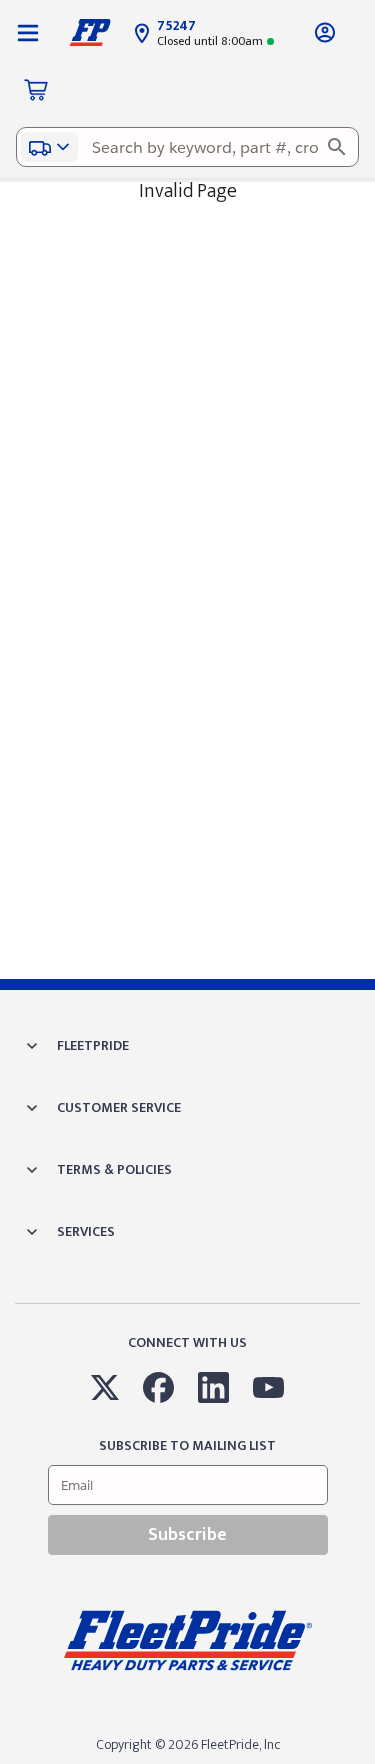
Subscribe (187, 1535)
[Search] (337, 147)
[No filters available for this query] (28, 32)
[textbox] (187, 147)
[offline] (369, 1763)
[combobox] (187, 147)
